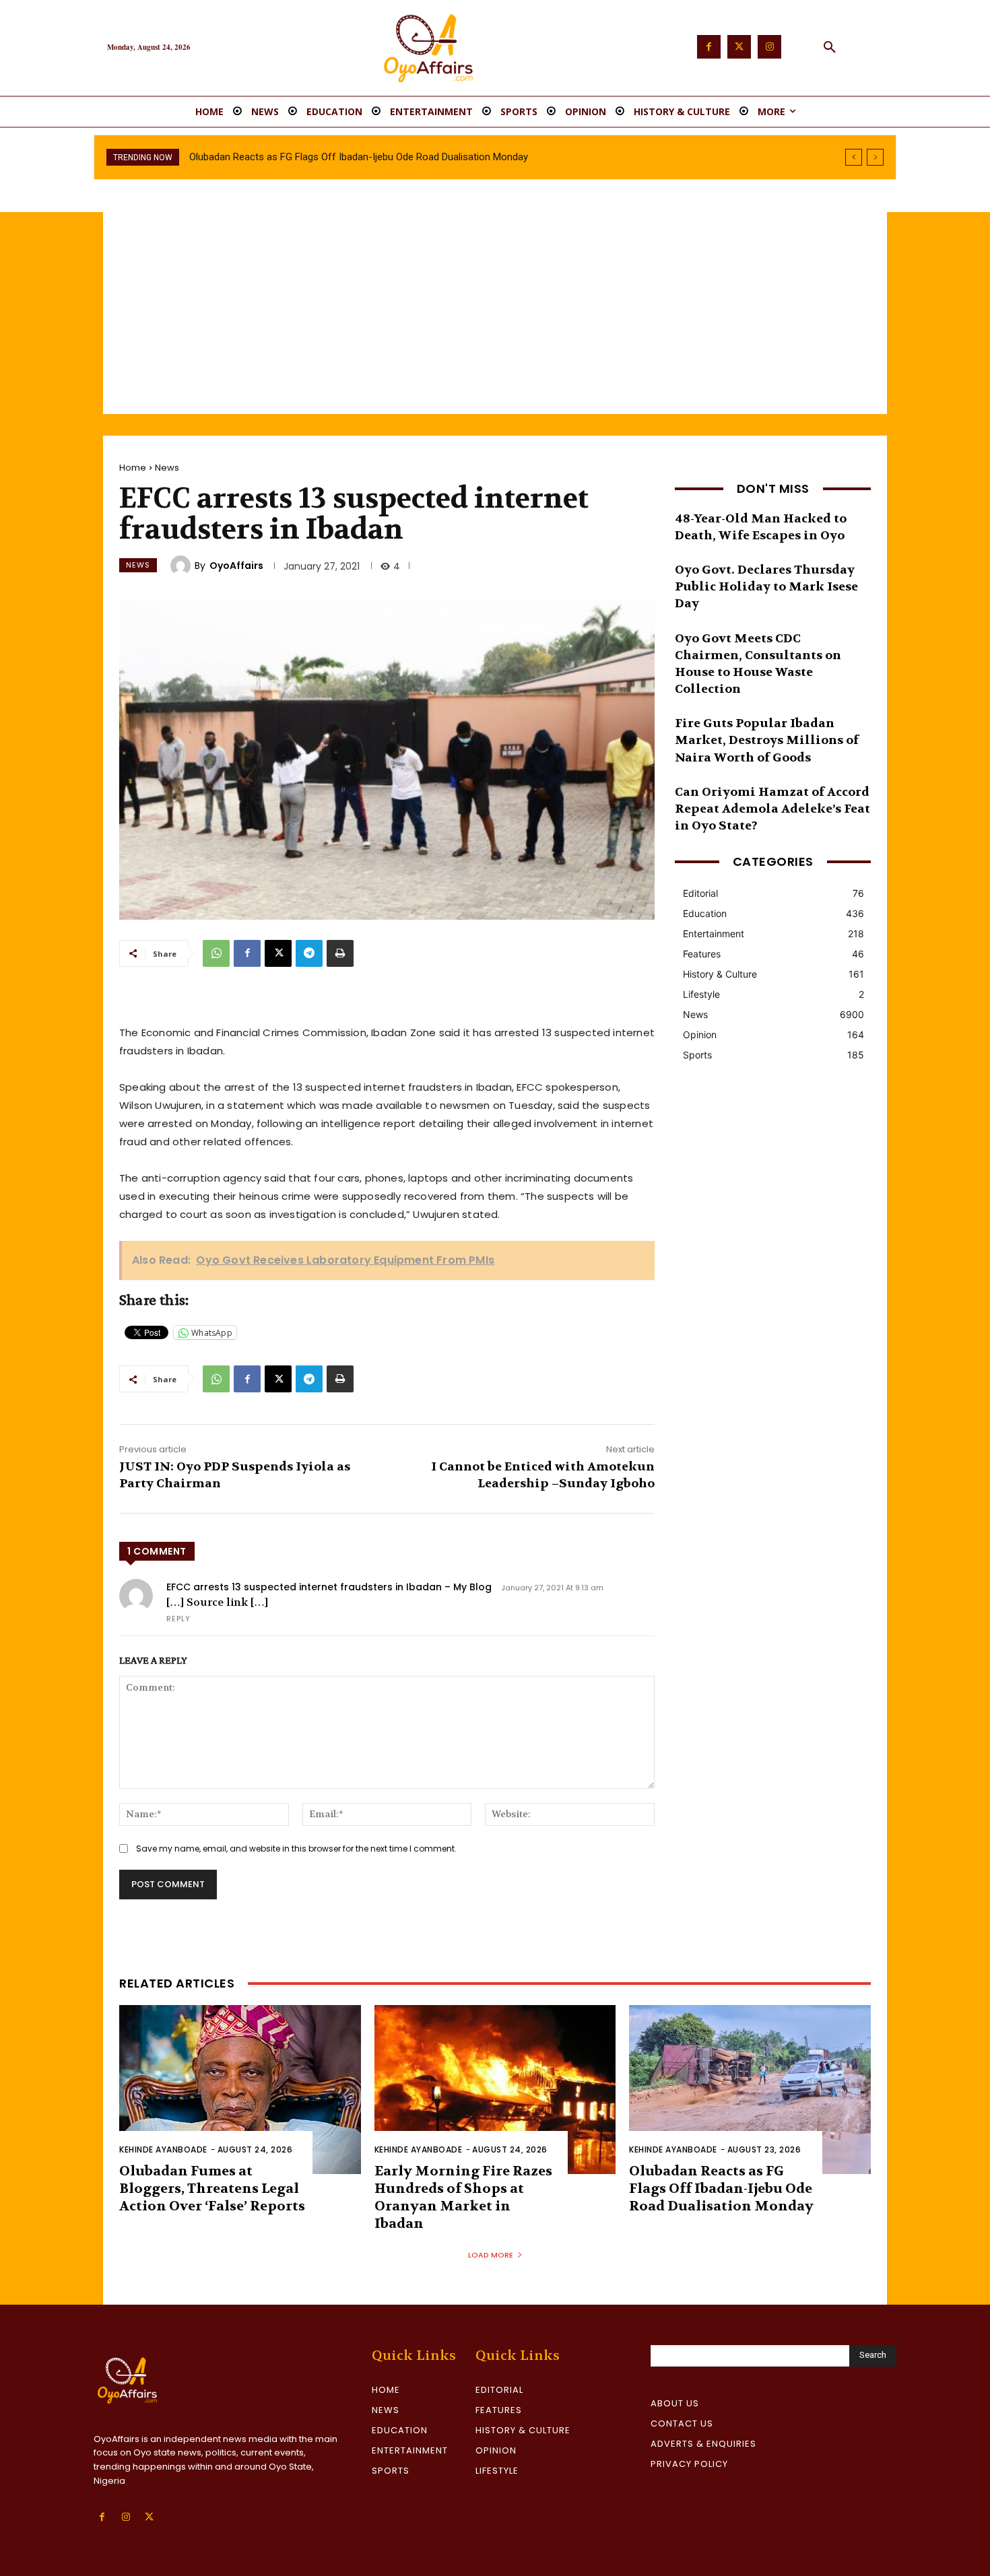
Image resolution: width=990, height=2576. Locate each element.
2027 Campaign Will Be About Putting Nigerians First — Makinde (329, 157)
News (167, 468)
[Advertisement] (495, 313)
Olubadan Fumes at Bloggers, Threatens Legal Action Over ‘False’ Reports (212, 2189)
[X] (278, 953)
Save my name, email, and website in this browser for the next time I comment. (296, 1849)
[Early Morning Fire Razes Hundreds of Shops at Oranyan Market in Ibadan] (495, 2090)
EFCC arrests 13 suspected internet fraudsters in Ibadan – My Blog (329, 1587)
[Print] (340, 953)
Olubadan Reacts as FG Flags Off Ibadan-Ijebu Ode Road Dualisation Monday (721, 2189)
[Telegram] (309, 953)
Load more (491, 2255)
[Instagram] (769, 47)
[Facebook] (709, 47)
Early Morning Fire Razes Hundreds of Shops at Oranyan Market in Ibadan (463, 2197)
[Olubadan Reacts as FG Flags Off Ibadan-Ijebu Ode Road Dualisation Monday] (750, 2090)
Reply (178, 1619)
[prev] (854, 157)
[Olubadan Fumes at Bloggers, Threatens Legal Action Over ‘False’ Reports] (240, 2090)
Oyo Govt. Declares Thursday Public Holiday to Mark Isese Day (766, 587)
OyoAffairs (236, 566)
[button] (830, 48)
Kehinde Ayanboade (163, 2149)
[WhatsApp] (216, 953)
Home (133, 468)
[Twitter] (739, 47)
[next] (875, 157)
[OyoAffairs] (183, 566)
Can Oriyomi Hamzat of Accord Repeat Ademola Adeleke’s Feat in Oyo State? (772, 809)
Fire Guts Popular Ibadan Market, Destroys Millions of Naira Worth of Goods (767, 740)
